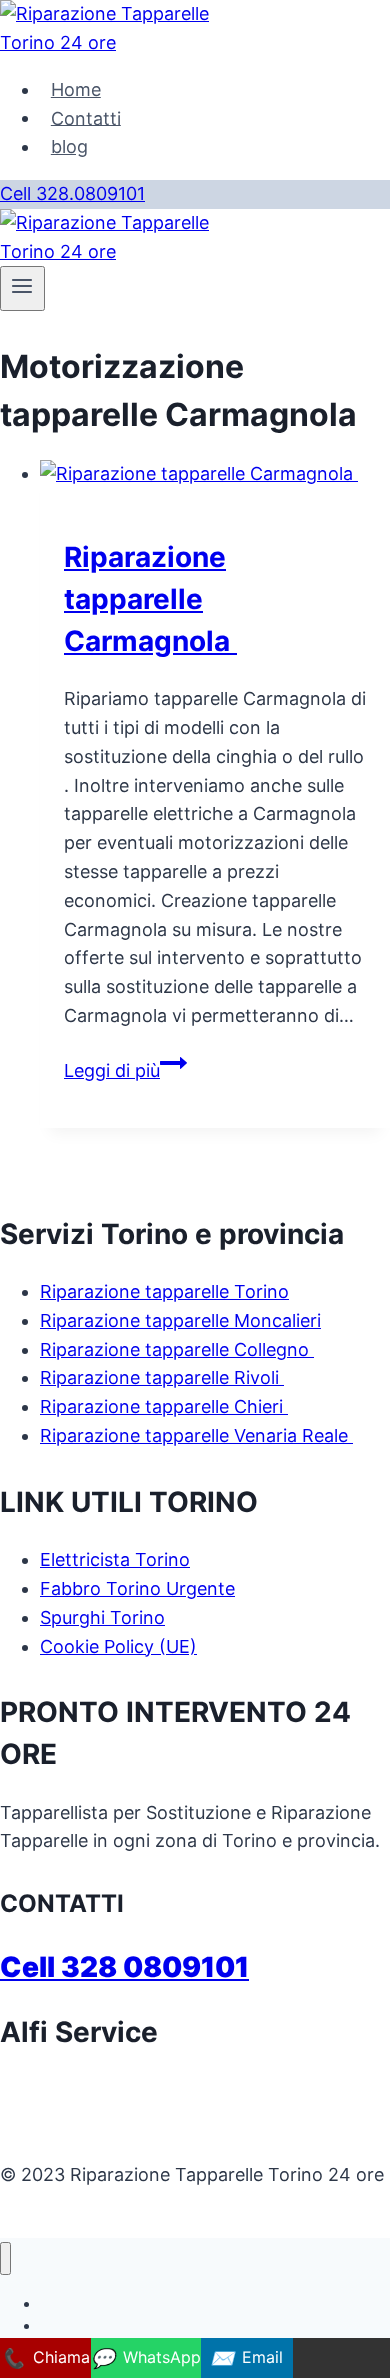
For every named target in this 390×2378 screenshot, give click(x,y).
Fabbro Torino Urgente (137, 1588)
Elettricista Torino (115, 1559)
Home (76, 89)
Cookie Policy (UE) (118, 1646)
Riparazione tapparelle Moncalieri (180, 1320)
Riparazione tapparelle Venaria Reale (196, 1435)
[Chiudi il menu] (5, 2258)
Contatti (86, 117)
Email (246, 2358)
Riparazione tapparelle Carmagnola (150, 599)
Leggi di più (125, 1070)
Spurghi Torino (102, 1617)
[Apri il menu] (22, 288)
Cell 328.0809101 (72, 193)
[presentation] (215, 474)
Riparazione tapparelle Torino (164, 1291)
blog (69, 146)
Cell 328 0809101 (124, 1967)
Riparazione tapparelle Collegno (177, 1349)
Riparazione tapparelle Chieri (164, 1406)
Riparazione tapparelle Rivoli (162, 1377)
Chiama (45, 2358)
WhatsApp (146, 2358)
